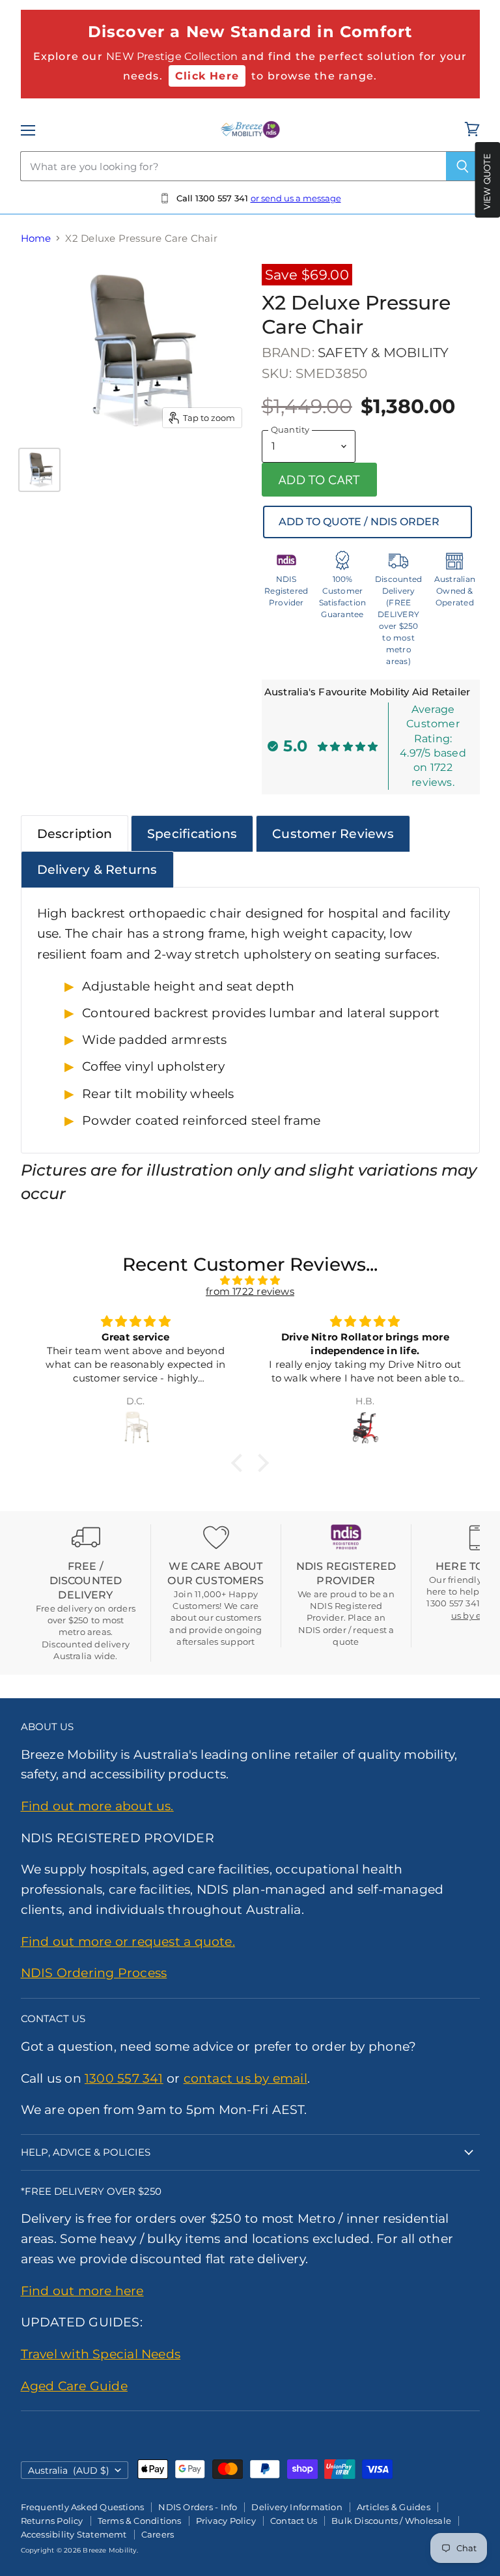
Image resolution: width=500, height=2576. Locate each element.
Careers (158, 2534)
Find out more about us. (97, 1806)
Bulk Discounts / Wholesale (391, 2521)
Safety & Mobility (383, 353)
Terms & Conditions (140, 2521)
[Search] (463, 166)
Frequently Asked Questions (83, 2507)
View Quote (487, 181)
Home (36, 238)
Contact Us (294, 2521)
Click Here (207, 76)
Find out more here (82, 2291)
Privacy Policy (226, 2521)
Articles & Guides (394, 2507)
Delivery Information (297, 2507)
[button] (240, 1462)
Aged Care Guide (74, 2386)
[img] (250, 1280)
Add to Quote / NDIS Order (359, 522)
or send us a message (296, 198)
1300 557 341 (124, 2078)
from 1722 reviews (250, 1291)
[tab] (75, 833)
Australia (69, 2470)
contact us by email (245, 2078)
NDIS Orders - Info (198, 2507)
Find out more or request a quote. (128, 1941)
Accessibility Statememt (74, 2534)
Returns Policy (52, 2521)
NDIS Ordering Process (94, 1973)
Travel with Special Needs (101, 2354)
